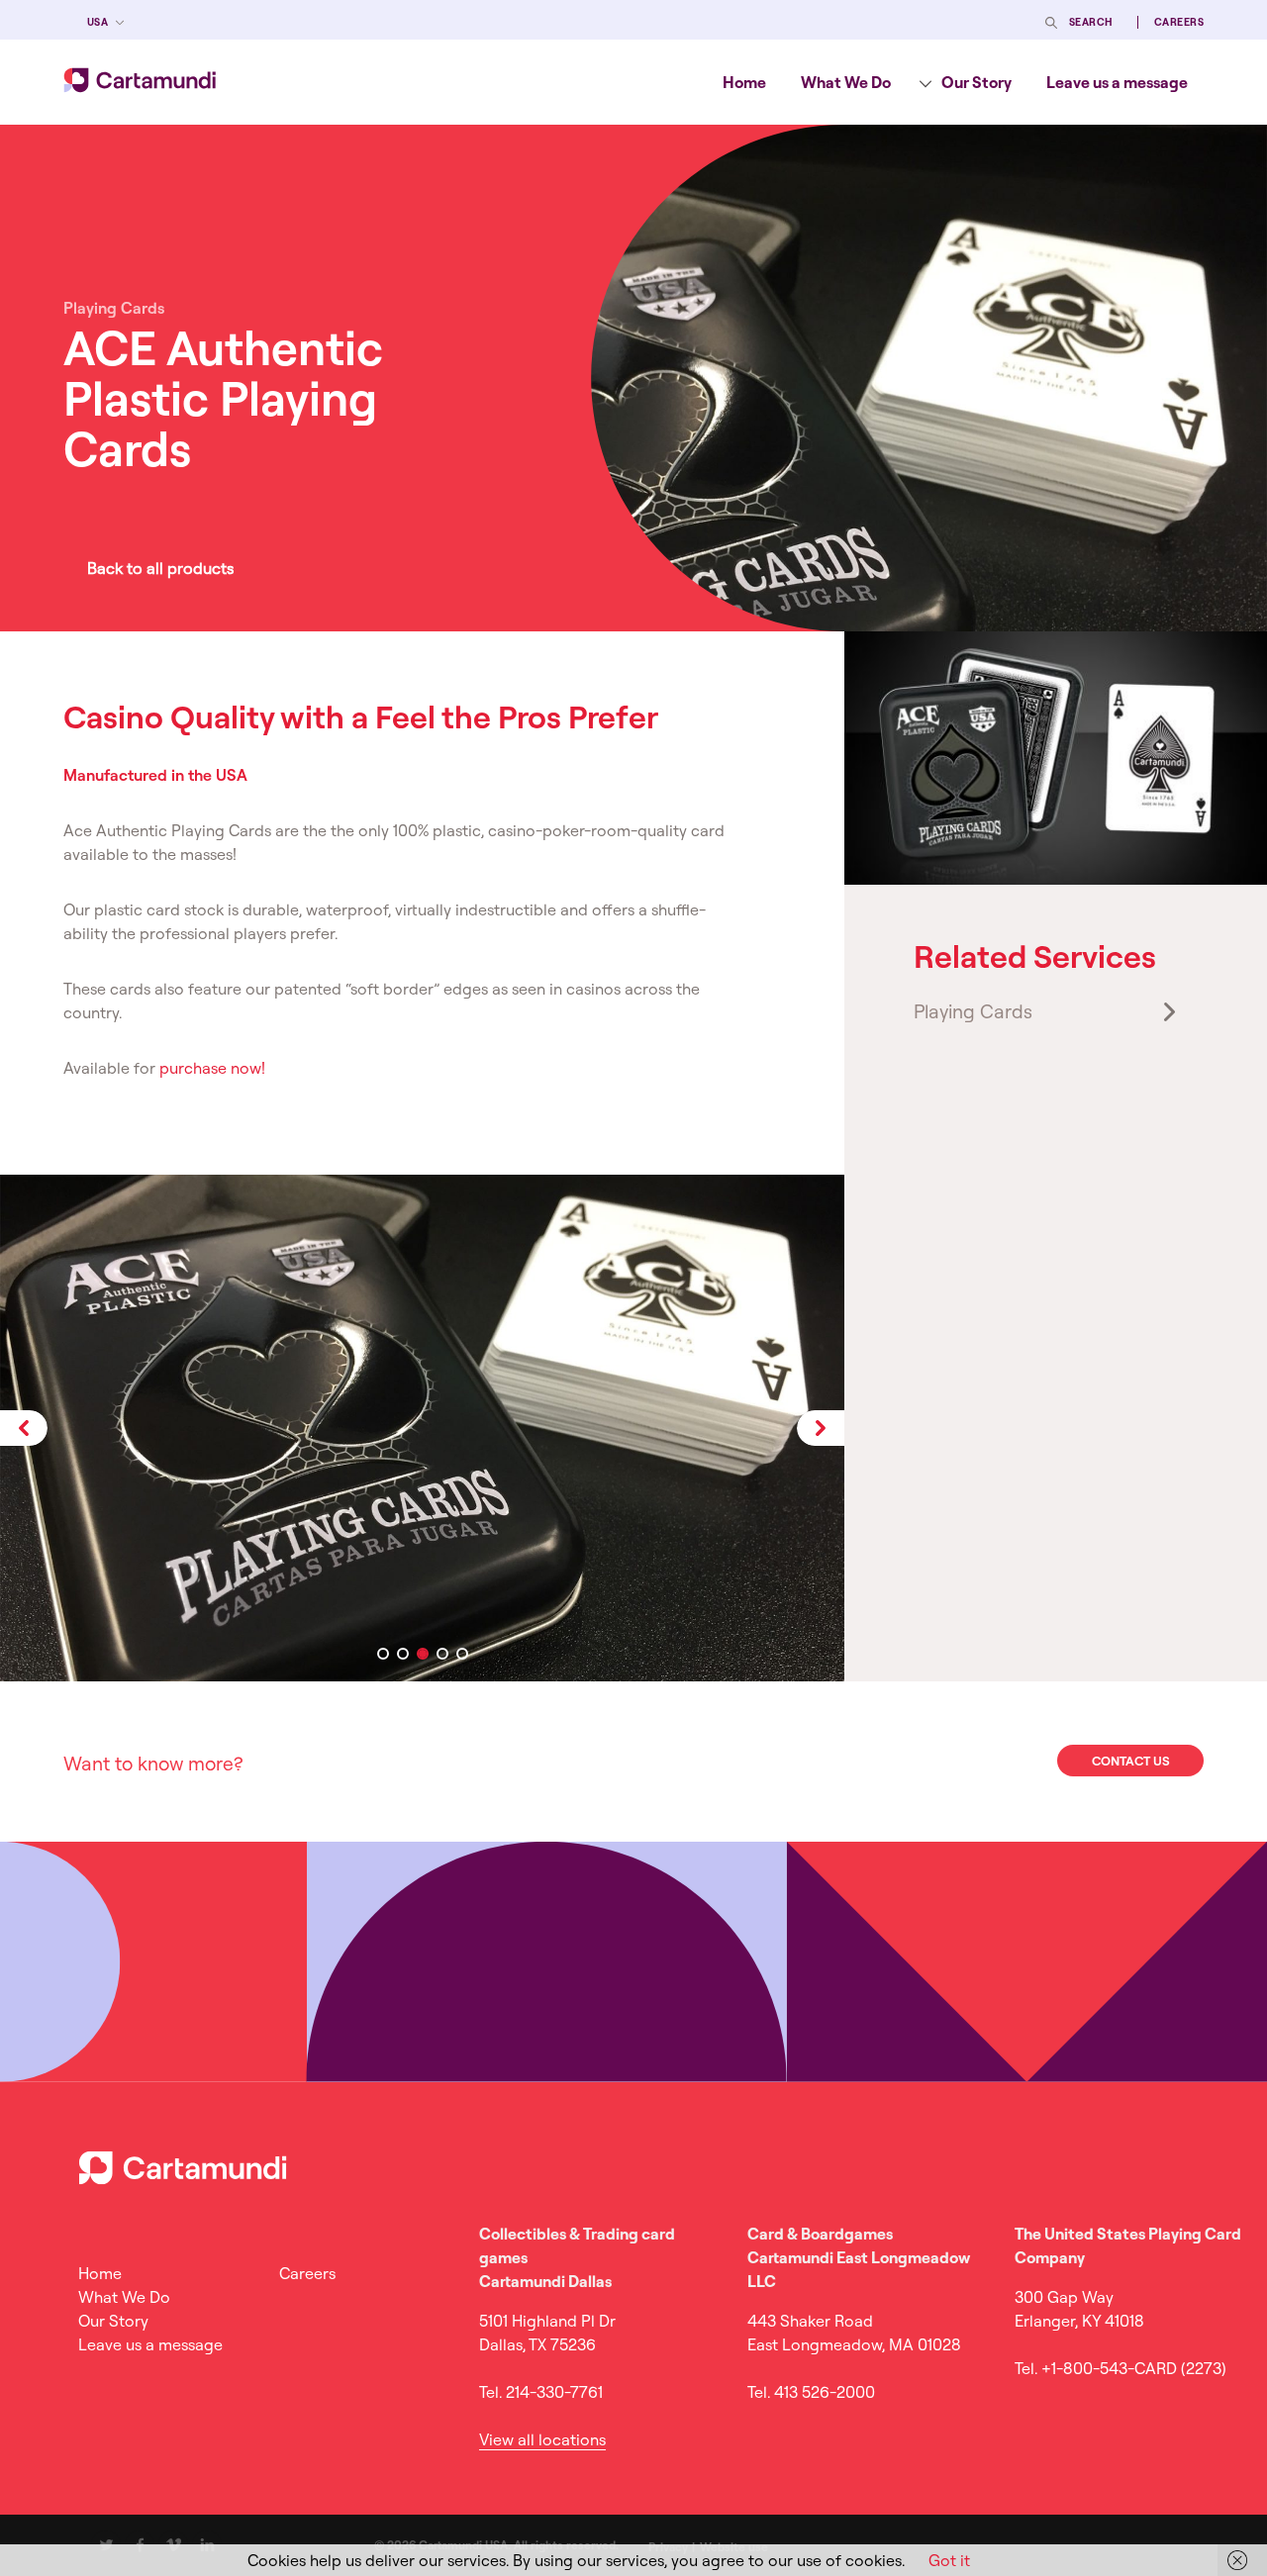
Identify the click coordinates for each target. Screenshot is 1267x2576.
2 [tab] (403, 1654)
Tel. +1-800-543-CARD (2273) (1121, 2368)
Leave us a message (1117, 82)
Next (821, 1428)
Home (744, 82)
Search (1091, 22)
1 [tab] (383, 1654)
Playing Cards (973, 1011)
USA (97, 22)
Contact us (1131, 1761)
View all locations (542, 2439)
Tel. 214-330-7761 (541, 2392)
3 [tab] (423, 1654)
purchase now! (212, 1068)
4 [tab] (442, 1654)
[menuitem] (744, 82)
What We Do (846, 82)
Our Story (976, 82)
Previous (24, 1428)
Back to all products (160, 568)
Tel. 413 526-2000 (811, 2392)
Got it (949, 2560)
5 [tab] (462, 1654)
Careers (1179, 22)
